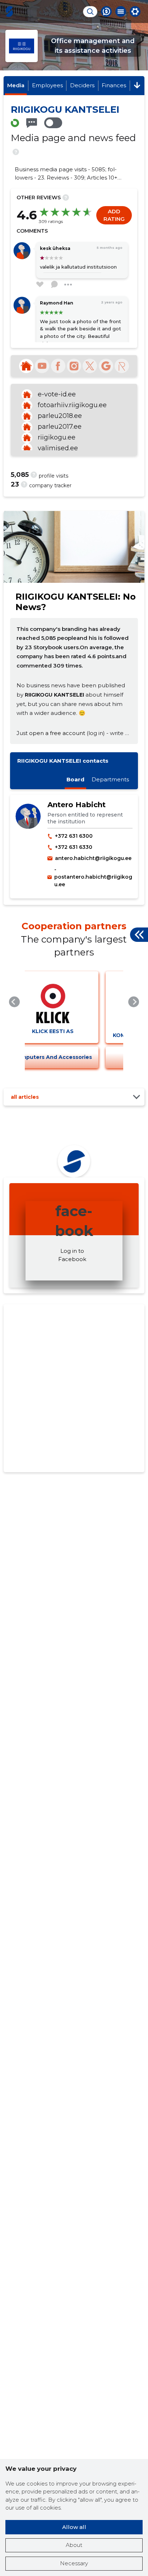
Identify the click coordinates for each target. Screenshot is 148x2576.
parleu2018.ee (60, 416)
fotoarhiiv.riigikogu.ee (72, 405)
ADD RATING (114, 215)
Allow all (74, 2527)
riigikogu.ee (57, 437)
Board (75, 779)
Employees (47, 85)
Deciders (82, 85)
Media (16, 85)
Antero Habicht (77, 805)
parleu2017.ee (60, 427)
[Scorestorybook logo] (9, 11)
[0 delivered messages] (32, 123)
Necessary (74, 2563)
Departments (110, 779)
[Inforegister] (122, 366)
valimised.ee (58, 448)
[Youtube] (42, 366)
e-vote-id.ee (57, 394)
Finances (114, 85)
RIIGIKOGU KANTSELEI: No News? (76, 602)
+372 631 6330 (74, 847)
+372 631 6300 (74, 836)
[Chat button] (106, 11)
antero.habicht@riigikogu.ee (93, 858)
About (74, 2545)
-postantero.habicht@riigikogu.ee (93, 877)
